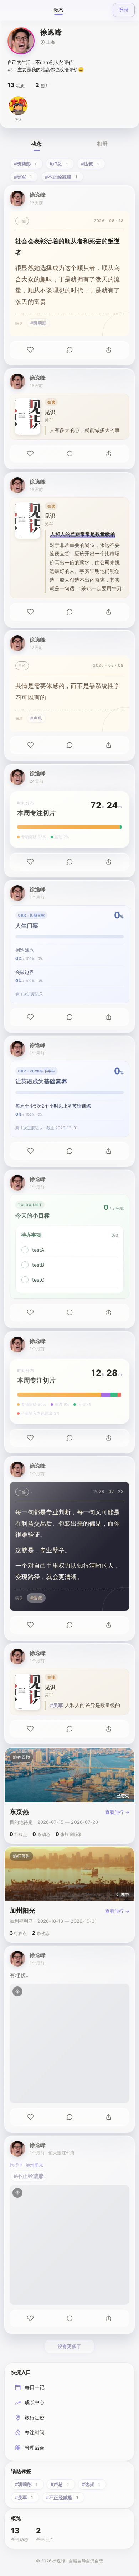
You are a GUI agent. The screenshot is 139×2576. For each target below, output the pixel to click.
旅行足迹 (35, 2417)
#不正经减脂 (29, 2176)
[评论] (69, 350)
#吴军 (56, 1705)
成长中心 (35, 2402)
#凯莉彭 (38, 323)
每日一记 (35, 2387)
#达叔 (36, 1598)
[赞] (30, 350)
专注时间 (35, 2432)
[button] (21, 41)
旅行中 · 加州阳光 (26, 2165)
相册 (102, 144)
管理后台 (35, 2448)
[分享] (109, 350)
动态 (58, 10)
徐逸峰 (38, 195)
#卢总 (36, 718)
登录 (124, 10)
